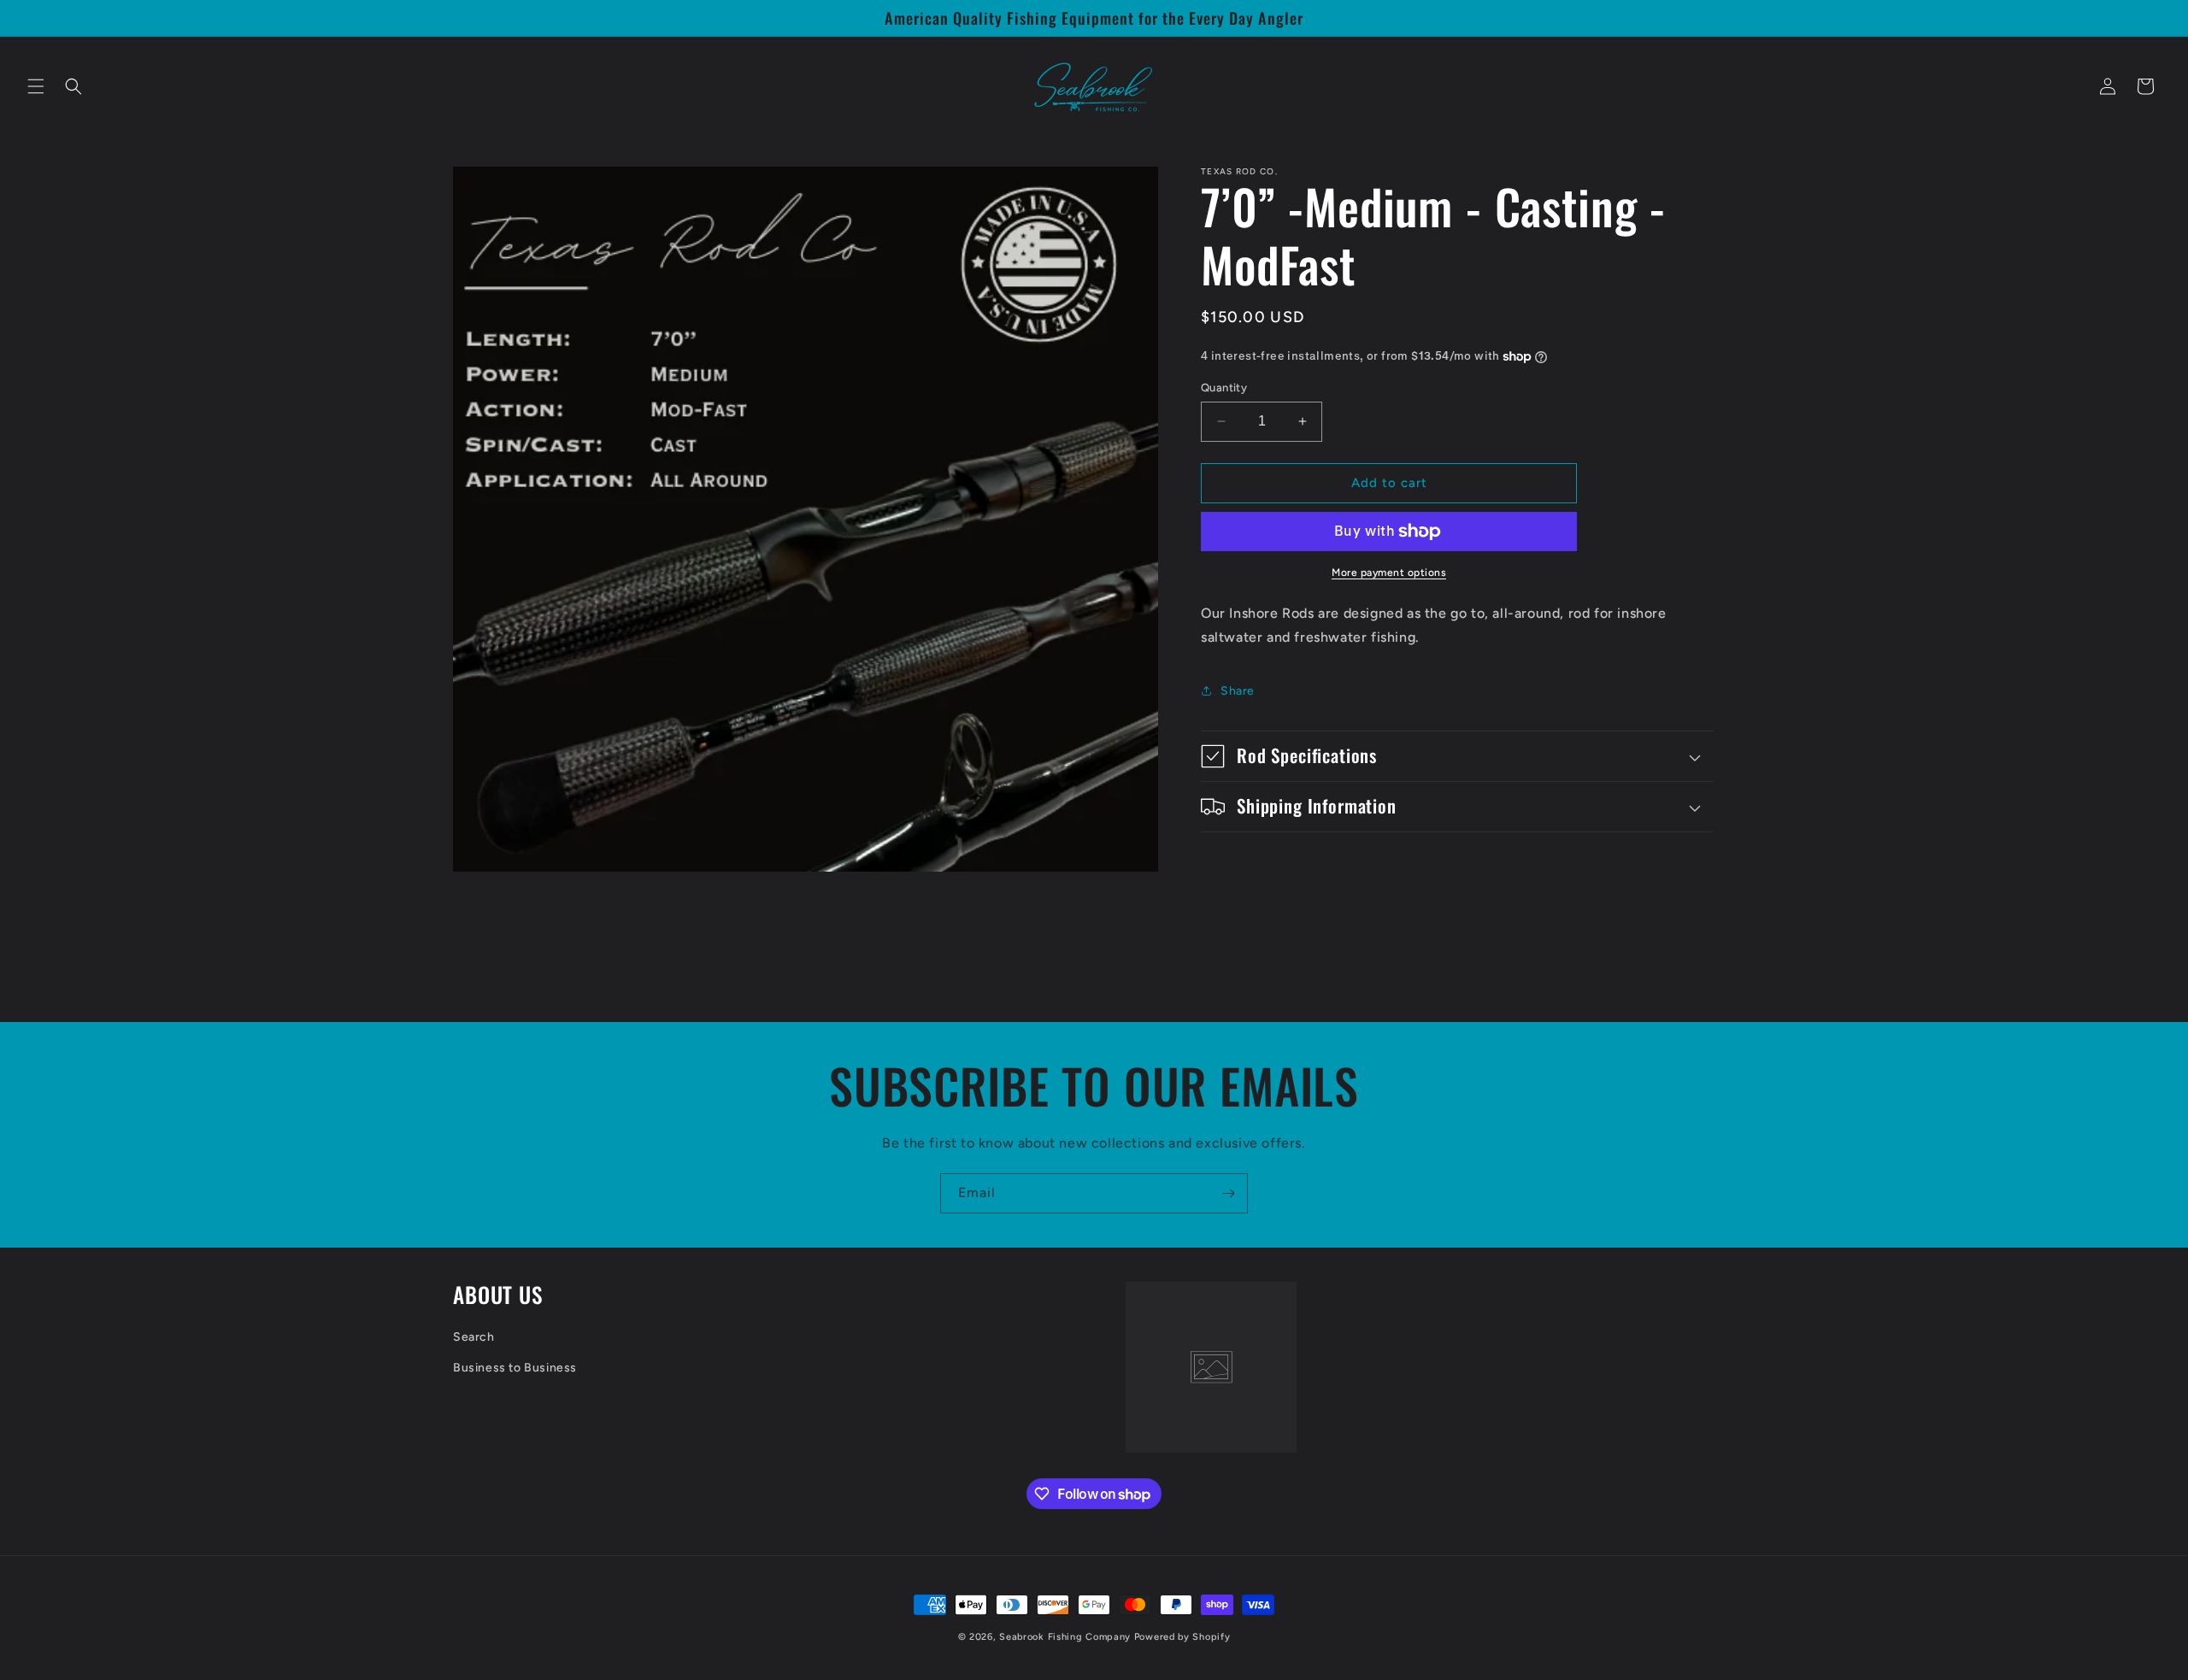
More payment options (1389, 573)
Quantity (1224, 388)
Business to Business (515, 1368)
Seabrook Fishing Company (1065, 1637)
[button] (36, 86)
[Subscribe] (1228, 1193)
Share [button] (1238, 691)
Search (474, 1338)
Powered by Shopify (1182, 1637)
